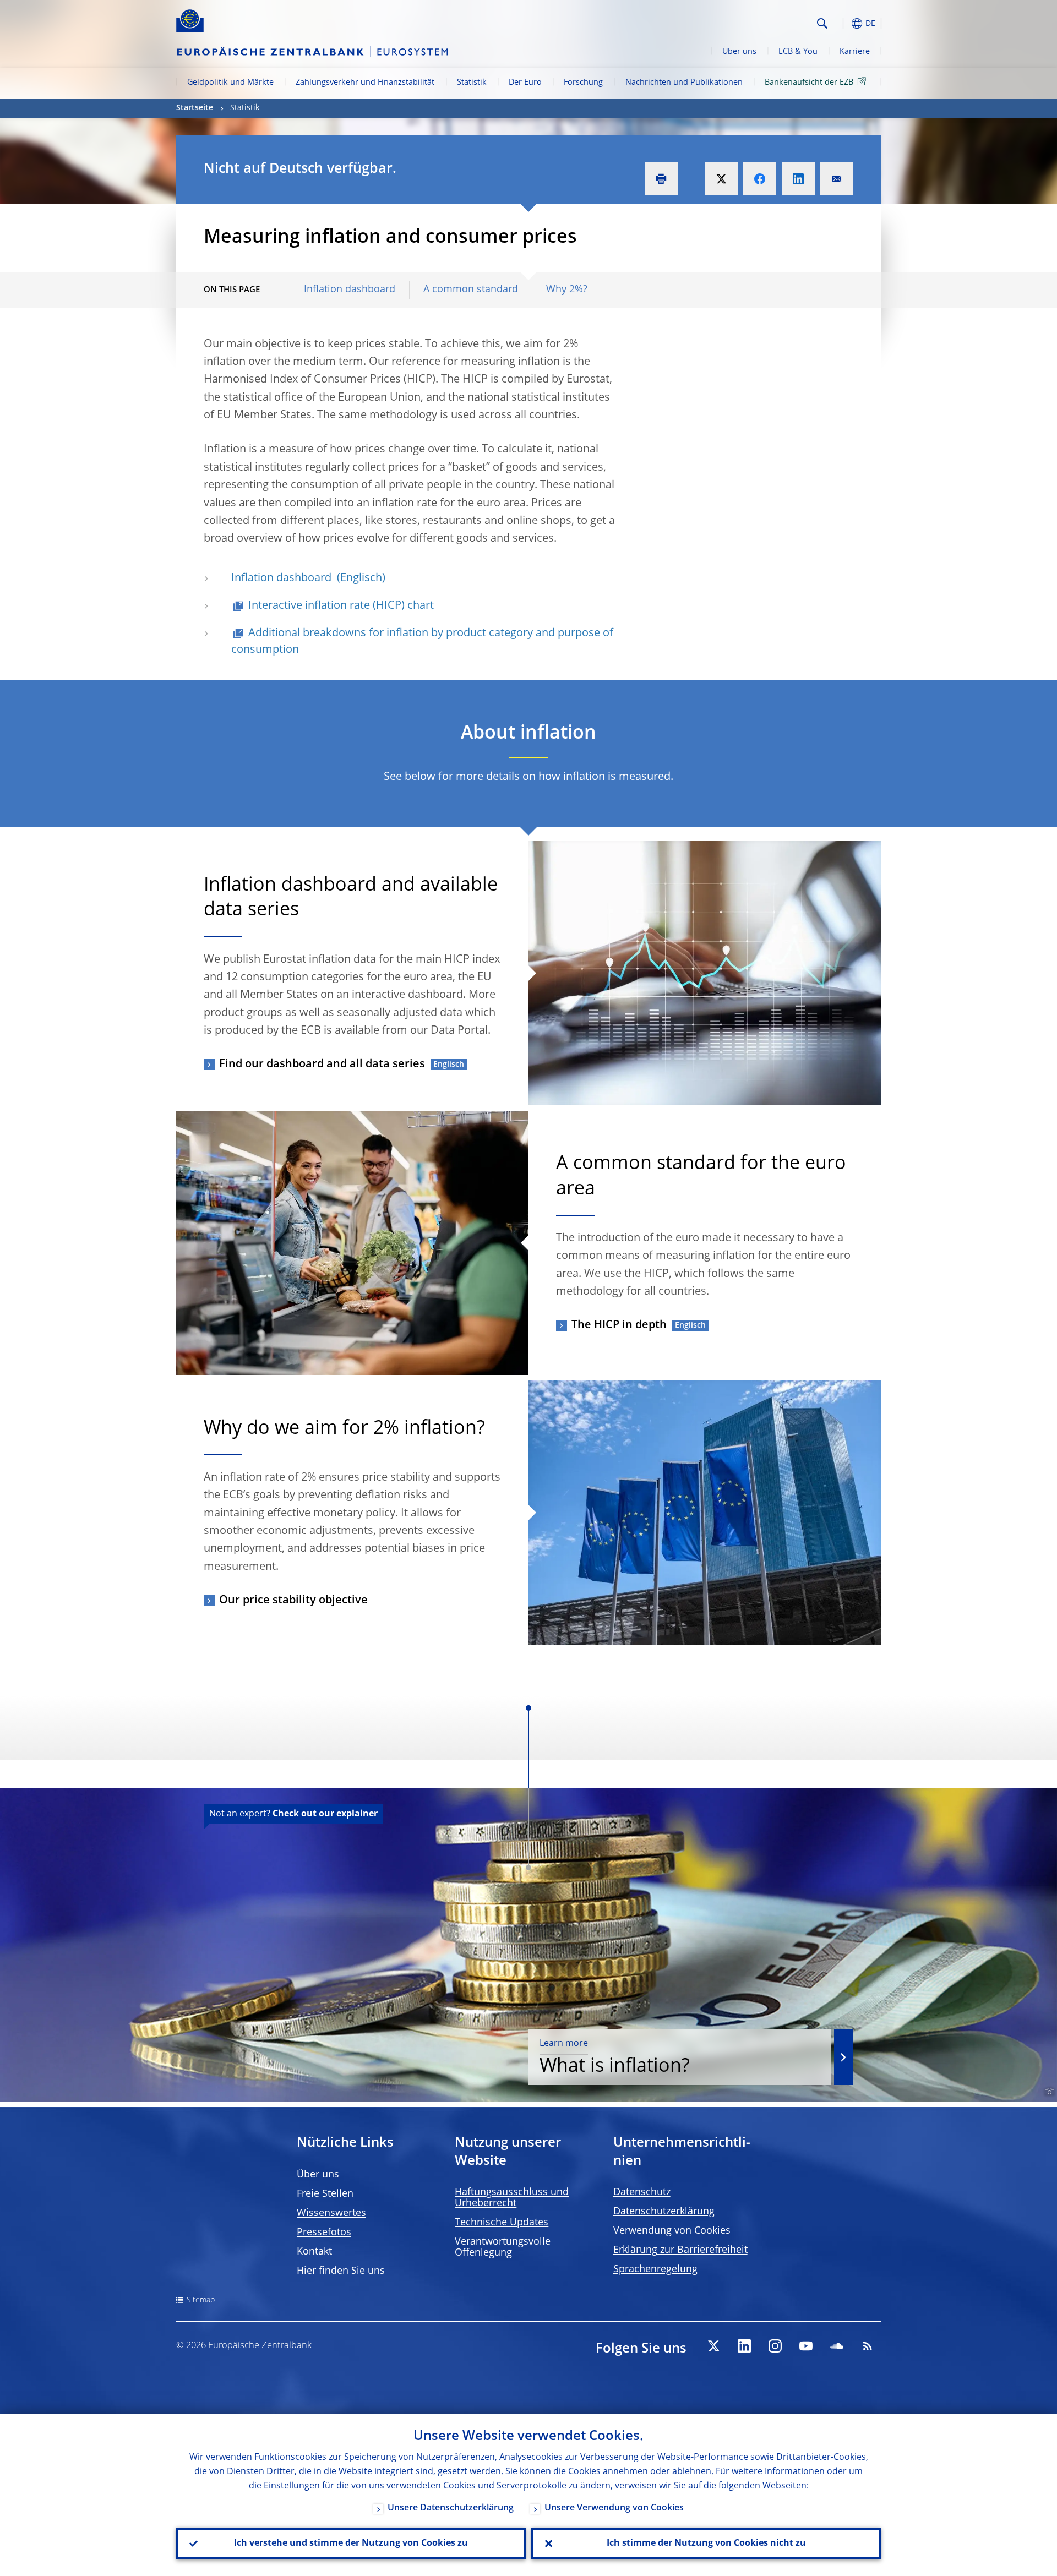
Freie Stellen (325, 2194)
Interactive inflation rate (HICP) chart (341, 606)
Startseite (195, 108)
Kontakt (314, 2252)
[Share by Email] (837, 179)
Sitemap (201, 2300)
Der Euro (525, 83)
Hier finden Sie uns (341, 2271)
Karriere (855, 52)
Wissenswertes (331, 2213)
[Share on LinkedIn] (798, 179)
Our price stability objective (293, 1601)
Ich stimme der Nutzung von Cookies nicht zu (706, 2544)
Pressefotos (324, 2233)
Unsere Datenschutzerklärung (451, 2508)
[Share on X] (721, 179)
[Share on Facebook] (760, 179)
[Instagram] (775, 2346)
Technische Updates (502, 2223)
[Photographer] (1048, 2092)
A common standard (471, 290)
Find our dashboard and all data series (322, 1065)
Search (822, 23)
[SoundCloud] (837, 2346)
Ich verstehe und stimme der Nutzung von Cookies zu (351, 2544)
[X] (713, 2346)
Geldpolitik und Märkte (230, 83)
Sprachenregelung (655, 2269)
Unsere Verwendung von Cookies (614, 2508)
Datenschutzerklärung (664, 2212)
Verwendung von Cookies (672, 2231)
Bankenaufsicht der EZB (809, 83)
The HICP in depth (619, 1325)
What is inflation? (615, 2058)
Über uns (739, 52)
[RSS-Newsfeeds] (868, 2346)
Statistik (472, 83)
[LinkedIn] (744, 2346)
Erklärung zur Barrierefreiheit (680, 2250)
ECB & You (798, 52)
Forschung (583, 83)
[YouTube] (806, 2346)
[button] (842, 23)
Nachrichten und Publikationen (684, 83)
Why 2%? (567, 290)
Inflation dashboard (350, 290)
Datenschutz (642, 2192)
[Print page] (661, 179)
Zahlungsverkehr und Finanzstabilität (365, 83)
